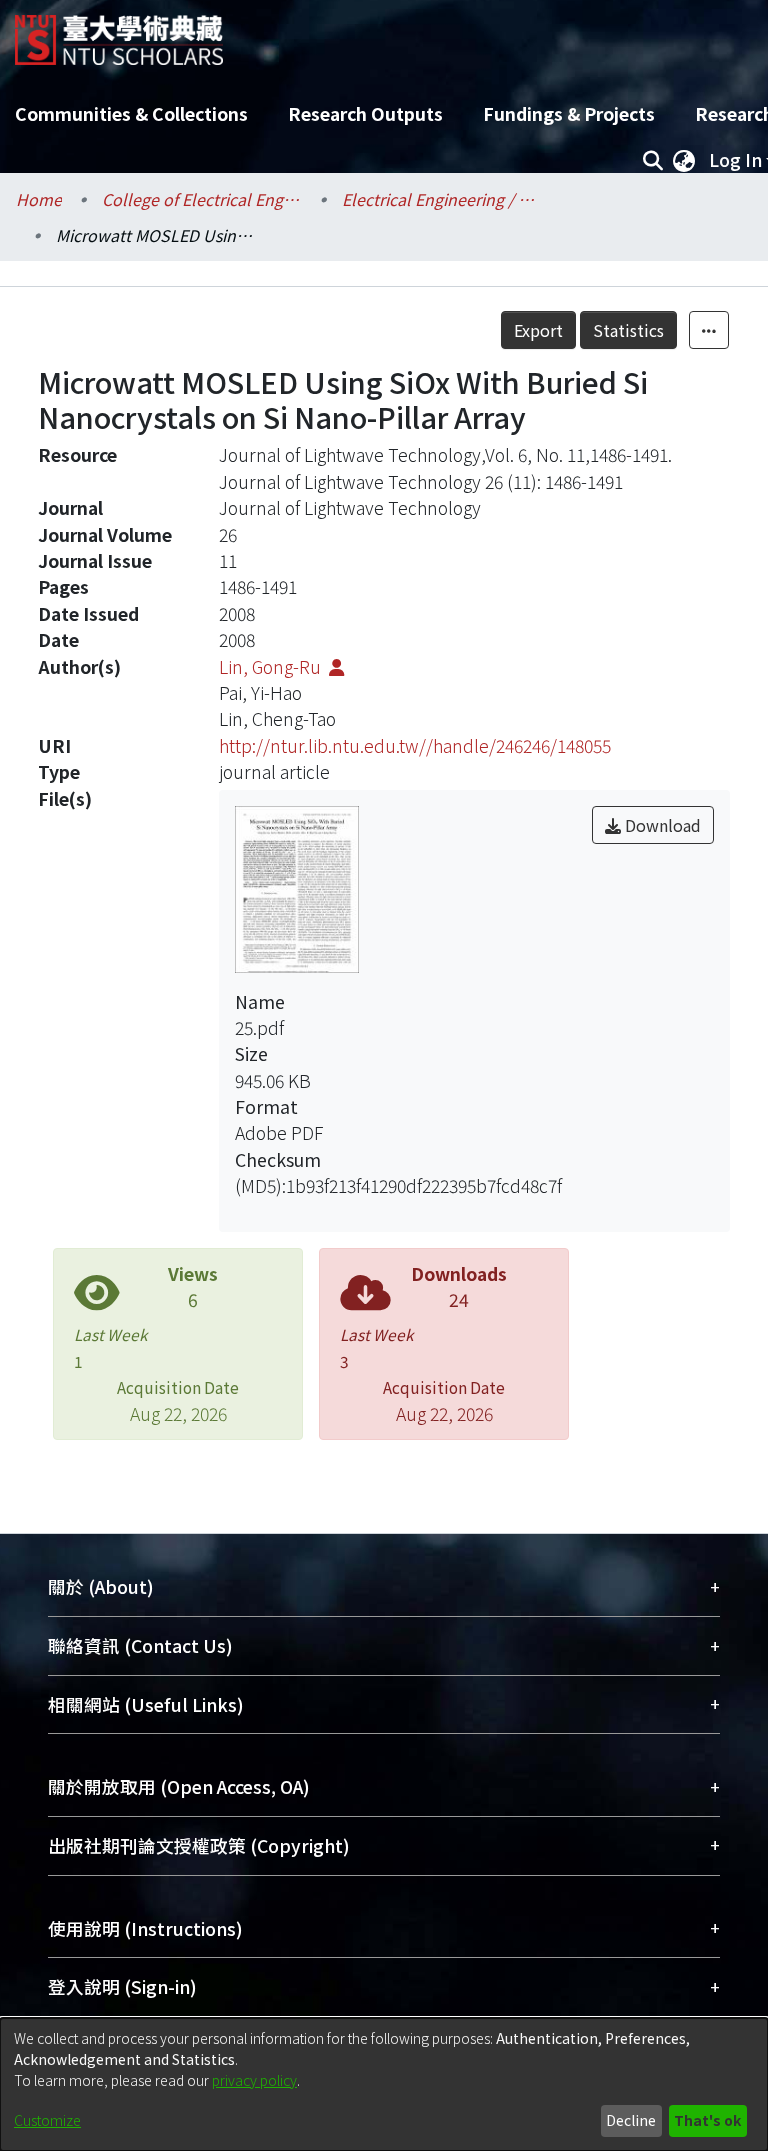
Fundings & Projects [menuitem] (569, 113)
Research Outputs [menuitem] (365, 113)
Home (39, 199)
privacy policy (254, 2080)
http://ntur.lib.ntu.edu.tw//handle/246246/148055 (415, 745)
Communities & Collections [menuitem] (131, 113)
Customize (47, 2120)
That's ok (707, 2120)
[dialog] (384, 2084)
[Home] (119, 32)
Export (538, 330)
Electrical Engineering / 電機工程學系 (442, 199)
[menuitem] (684, 160)
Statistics (628, 330)
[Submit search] (652, 160)
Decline (631, 2120)
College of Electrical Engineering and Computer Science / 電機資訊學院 (202, 199)
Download (661, 825)
